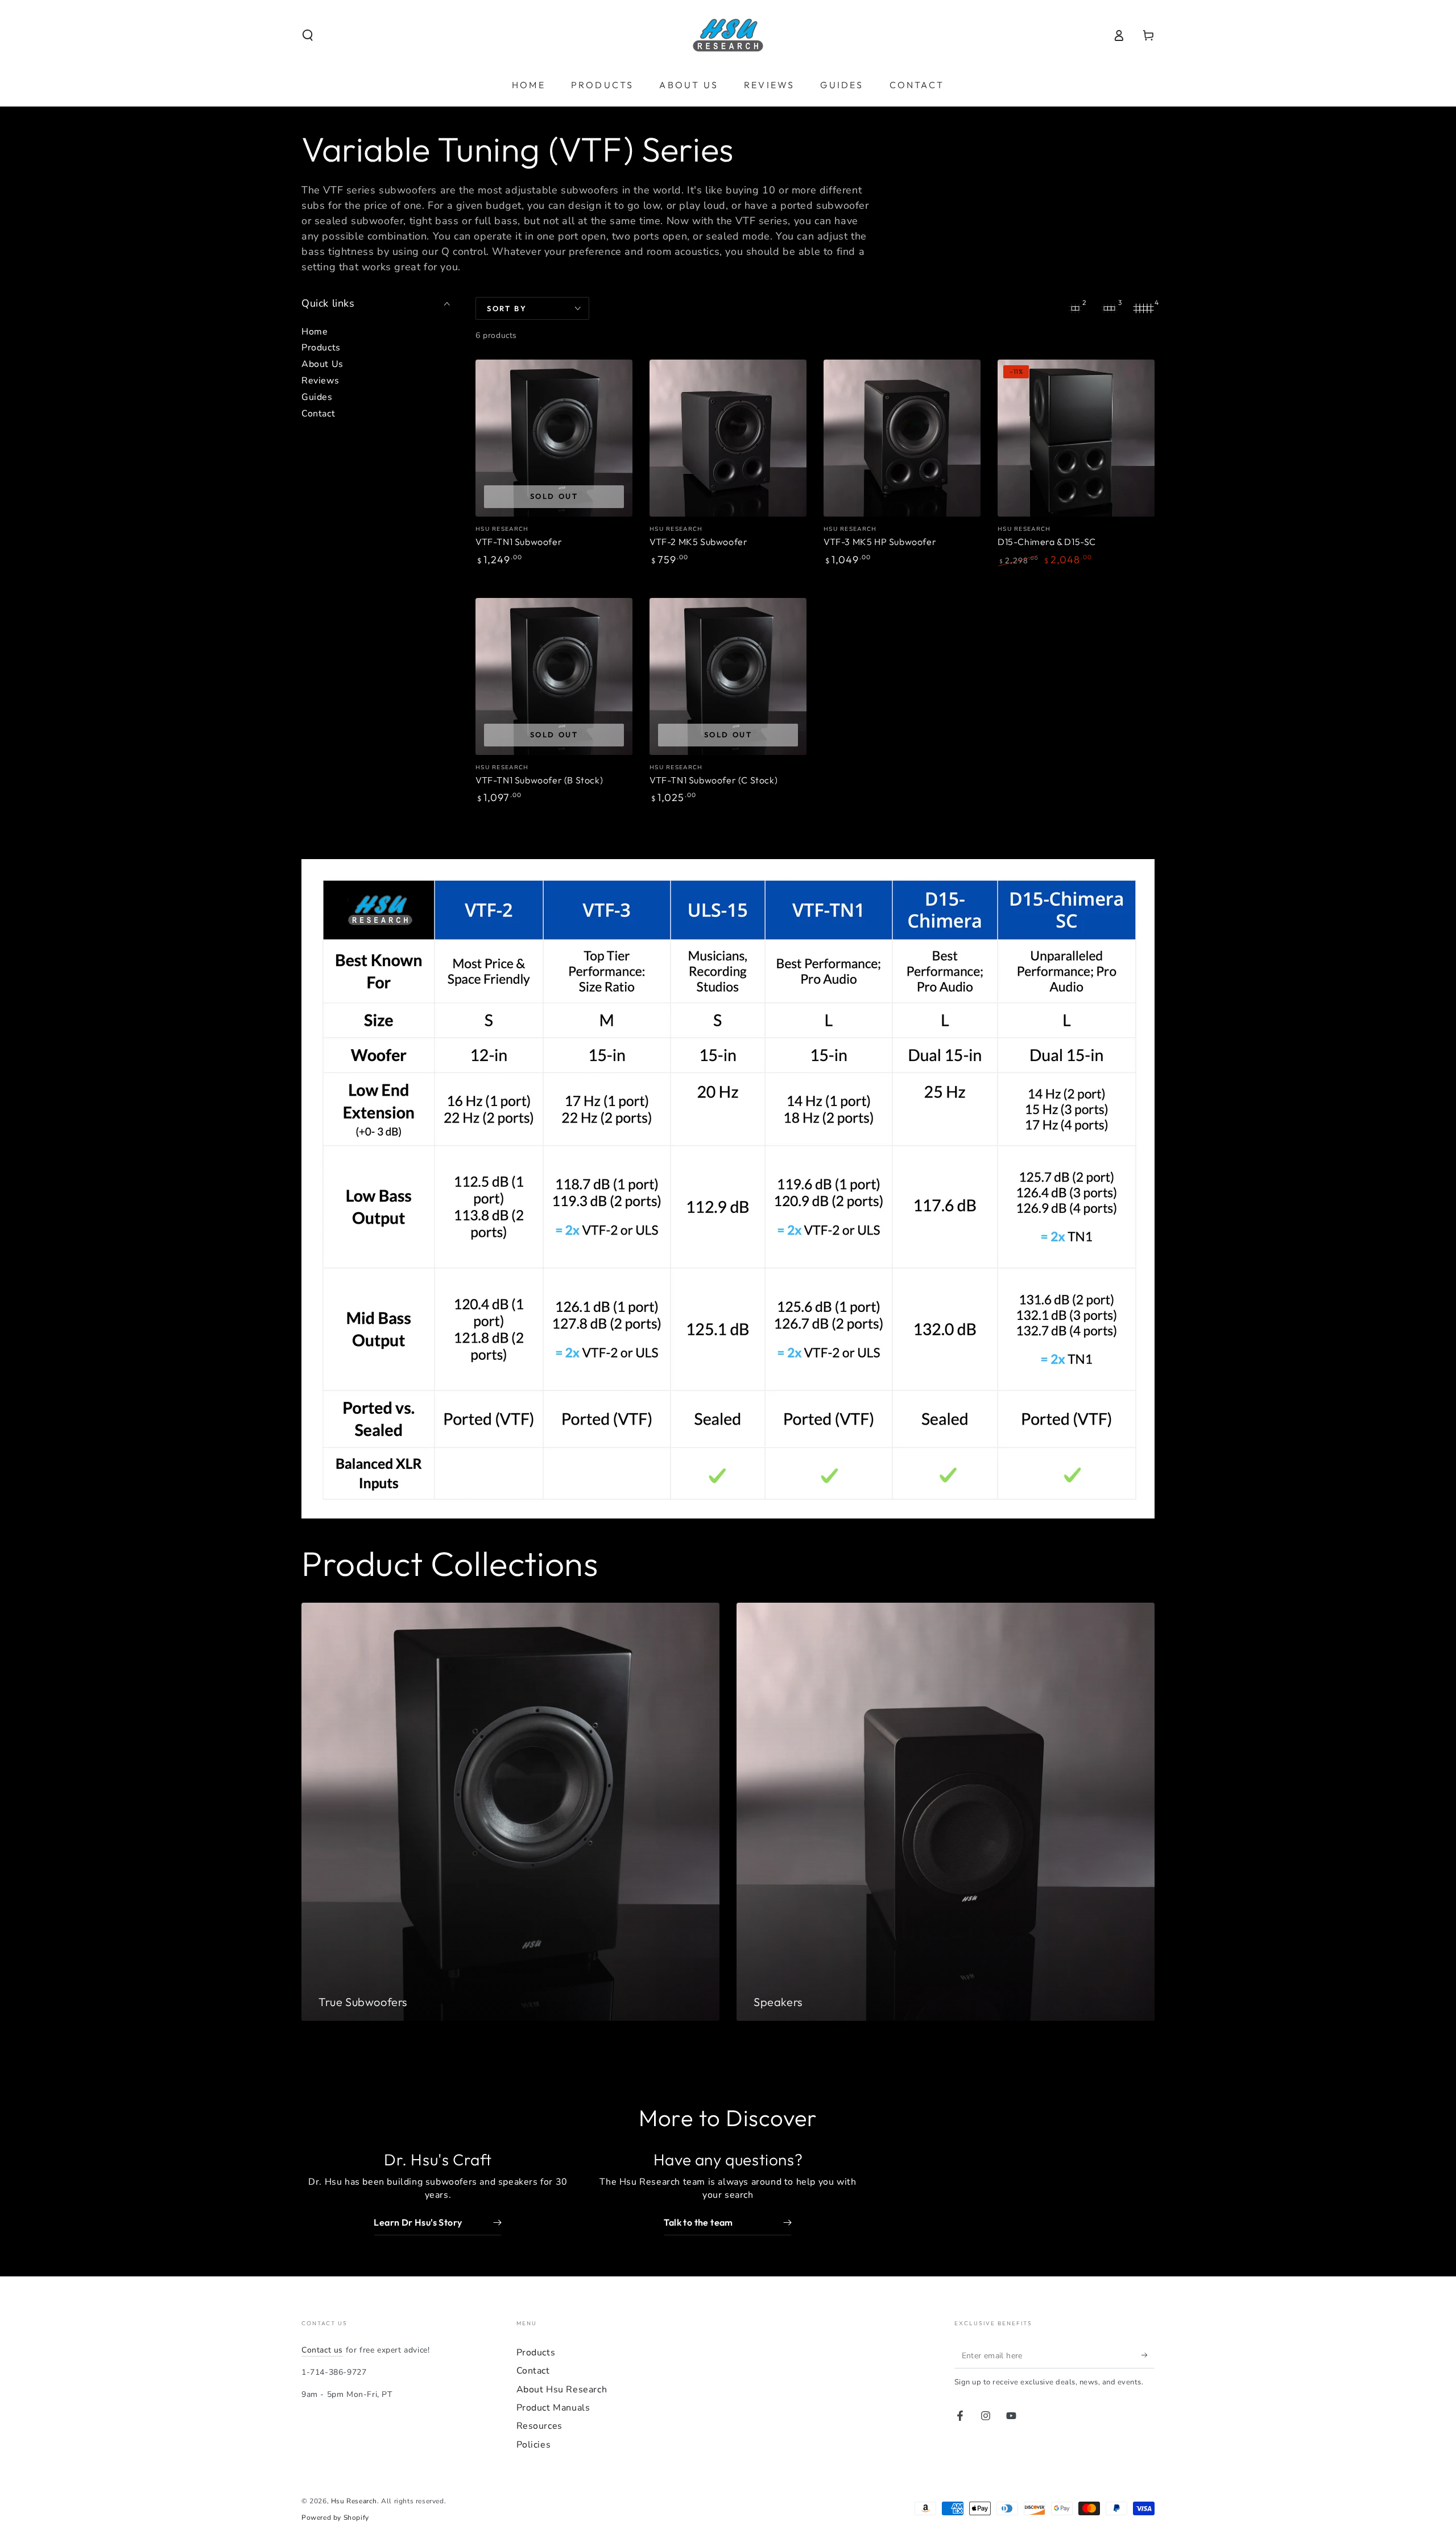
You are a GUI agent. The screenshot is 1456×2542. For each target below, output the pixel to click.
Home (315, 332)
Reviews (320, 381)
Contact (318, 414)
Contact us (322, 2350)
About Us (322, 364)
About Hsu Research (562, 2390)
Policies (534, 2445)
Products (321, 348)
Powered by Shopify (335, 2518)
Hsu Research (354, 2501)
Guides (317, 397)
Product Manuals (553, 2408)
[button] (308, 35)
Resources (539, 2426)
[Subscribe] (1148, 2355)
